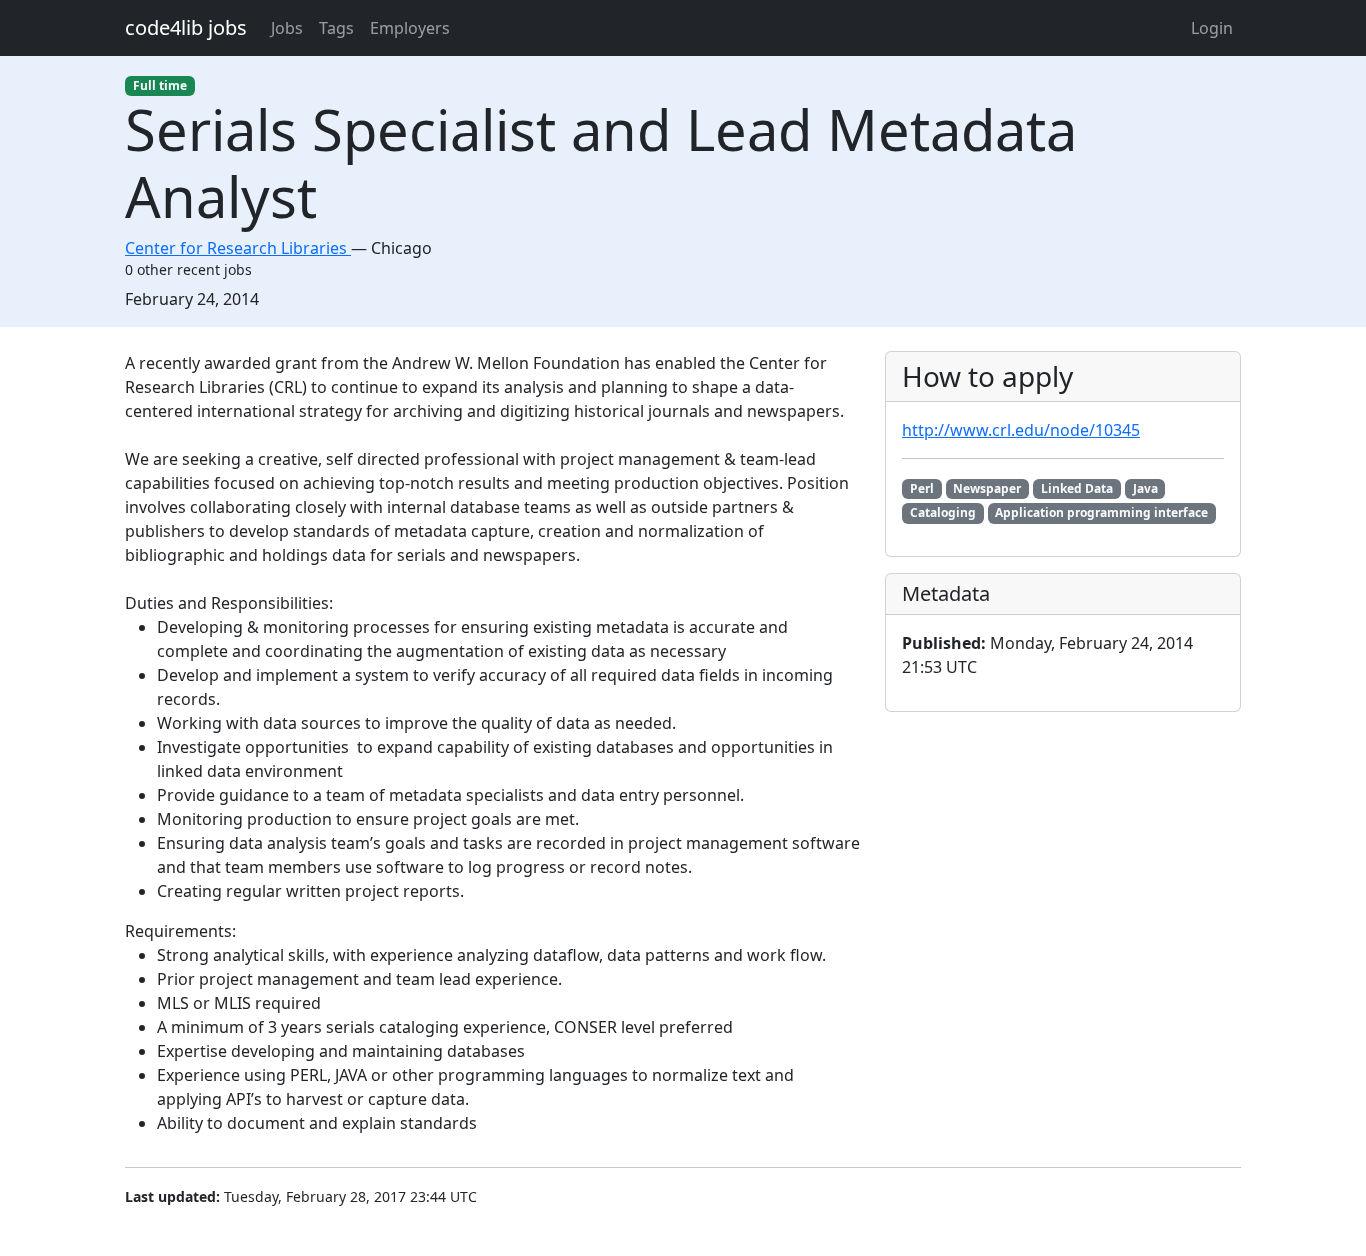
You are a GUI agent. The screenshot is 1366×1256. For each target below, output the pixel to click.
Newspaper (987, 488)
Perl (922, 488)
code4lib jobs (186, 27)
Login (1212, 28)
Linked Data (1077, 488)
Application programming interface (1101, 512)
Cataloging (943, 512)
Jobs (287, 28)
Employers (410, 28)
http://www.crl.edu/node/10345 (1021, 430)
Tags (336, 28)
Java (1145, 488)
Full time (160, 85)
